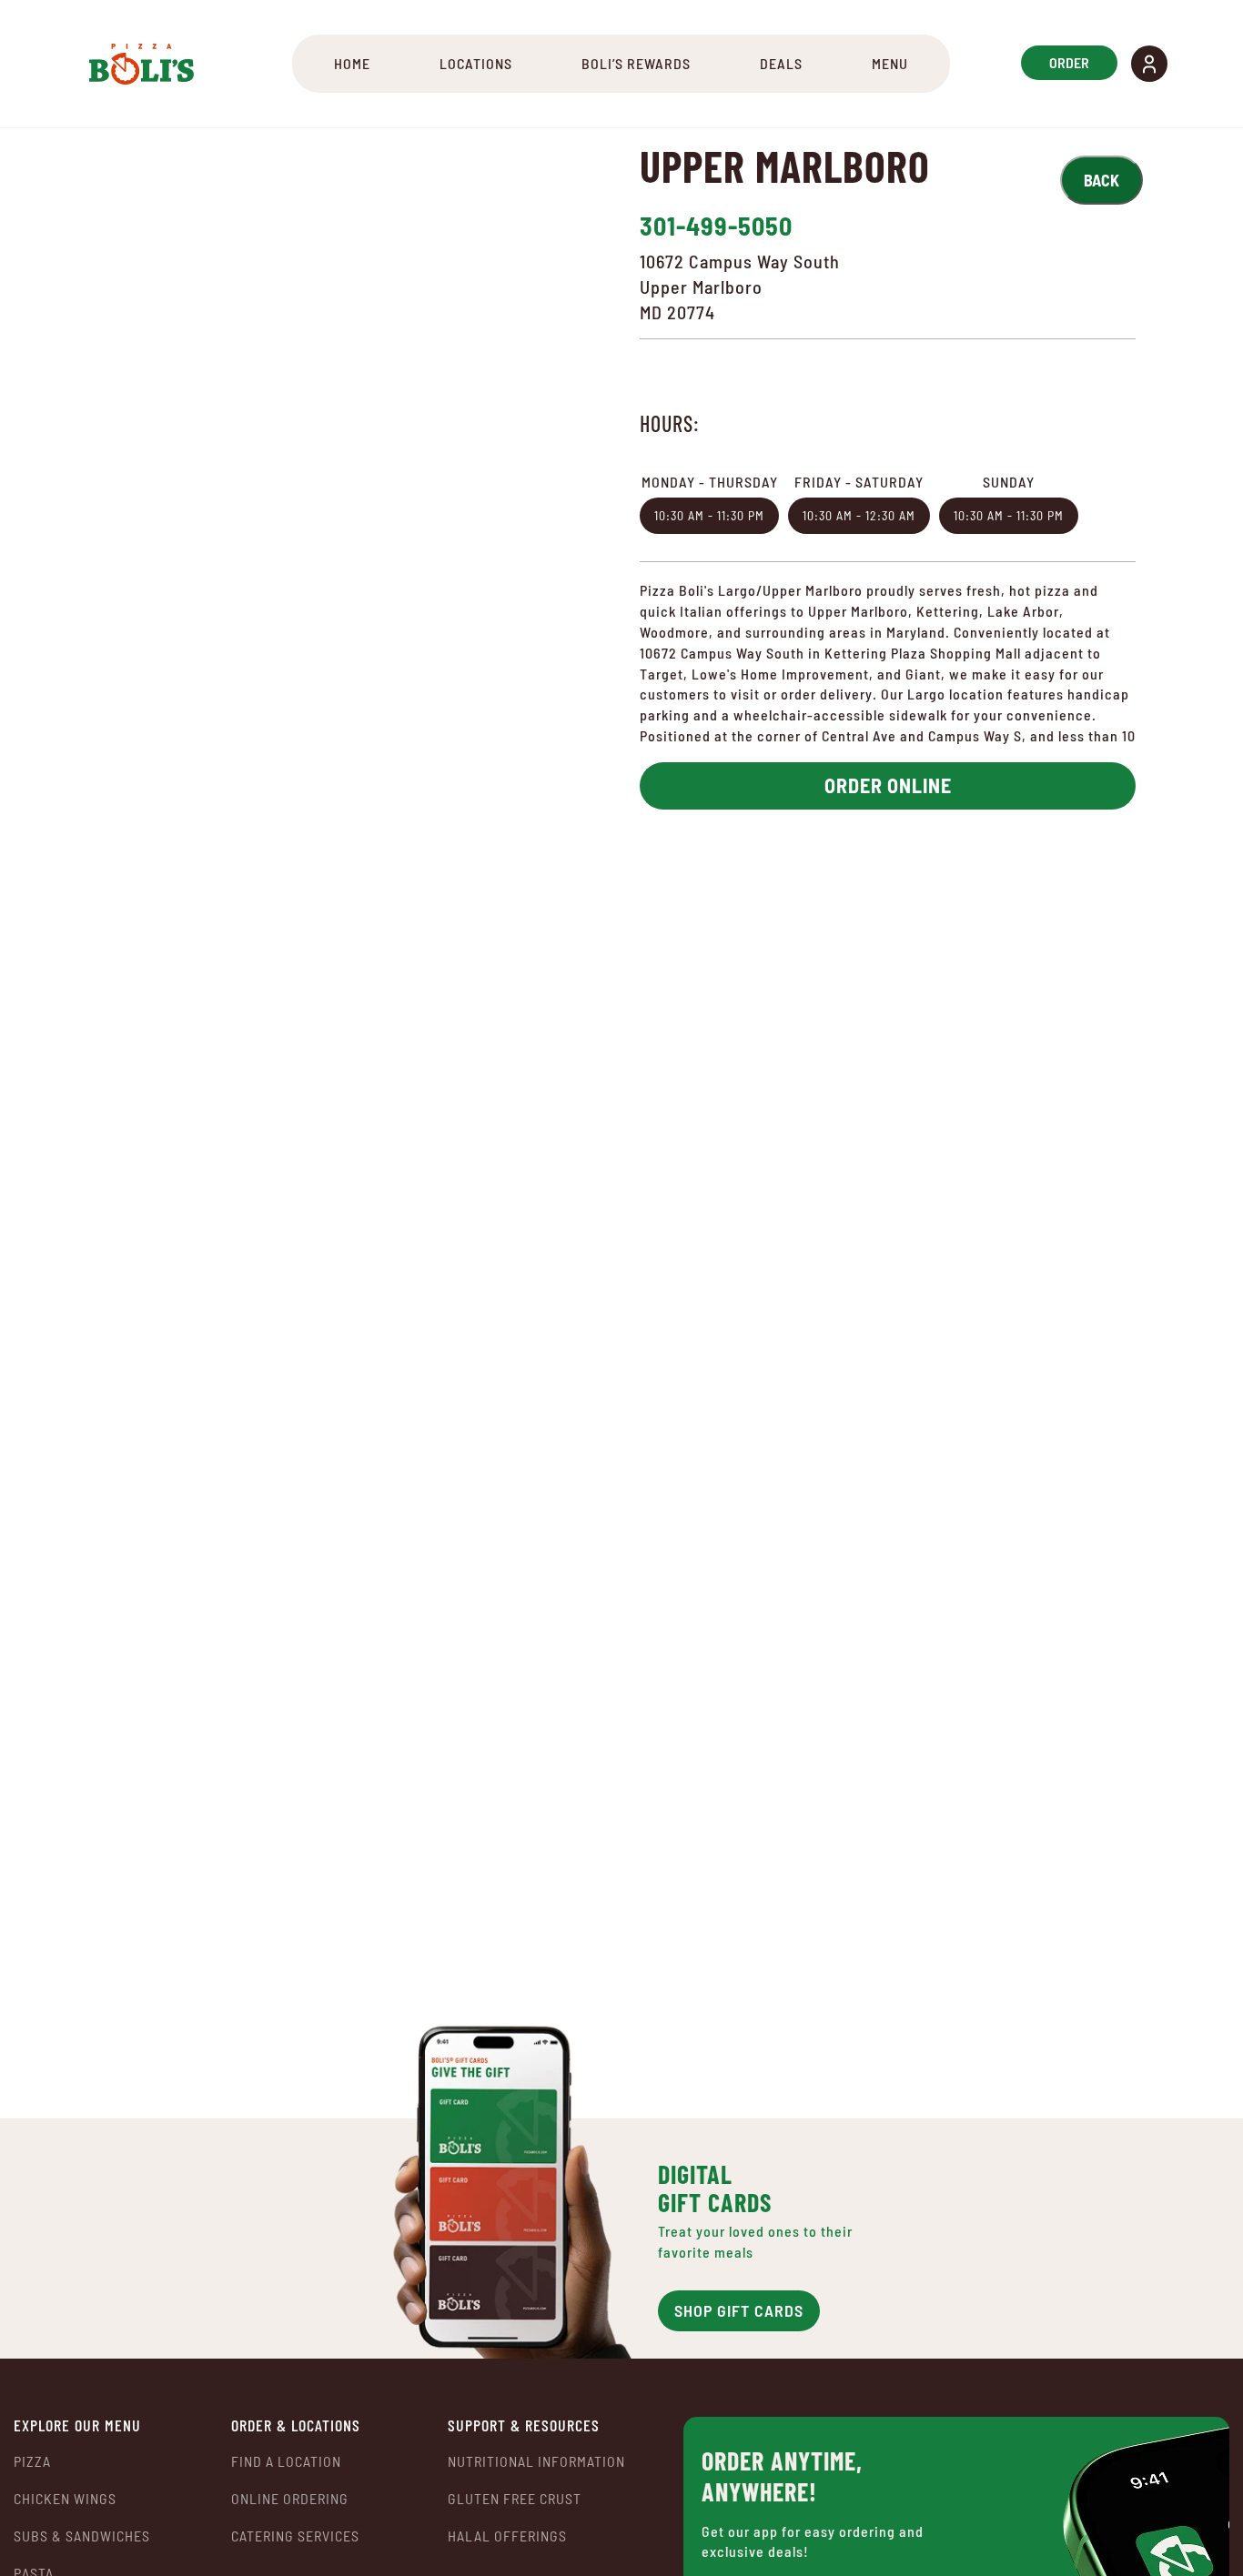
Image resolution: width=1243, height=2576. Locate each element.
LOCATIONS (476, 63)
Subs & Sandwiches (82, 2536)
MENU (890, 63)
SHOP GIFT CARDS (739, 2310)
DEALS (781, 63)
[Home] (141, 64)
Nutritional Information (536, 2461)
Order (1069, 62)
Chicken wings (65, 2498)
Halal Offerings (507, 2536)
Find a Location (286, 2461)
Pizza (32, 2461)
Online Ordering (290, 2499)
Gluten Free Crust (515, 2498)
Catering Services (295, 2536)
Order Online (888, 785)
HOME (352, 63)
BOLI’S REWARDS (636, 63)
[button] (1149, 64)
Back (1102, 180)
